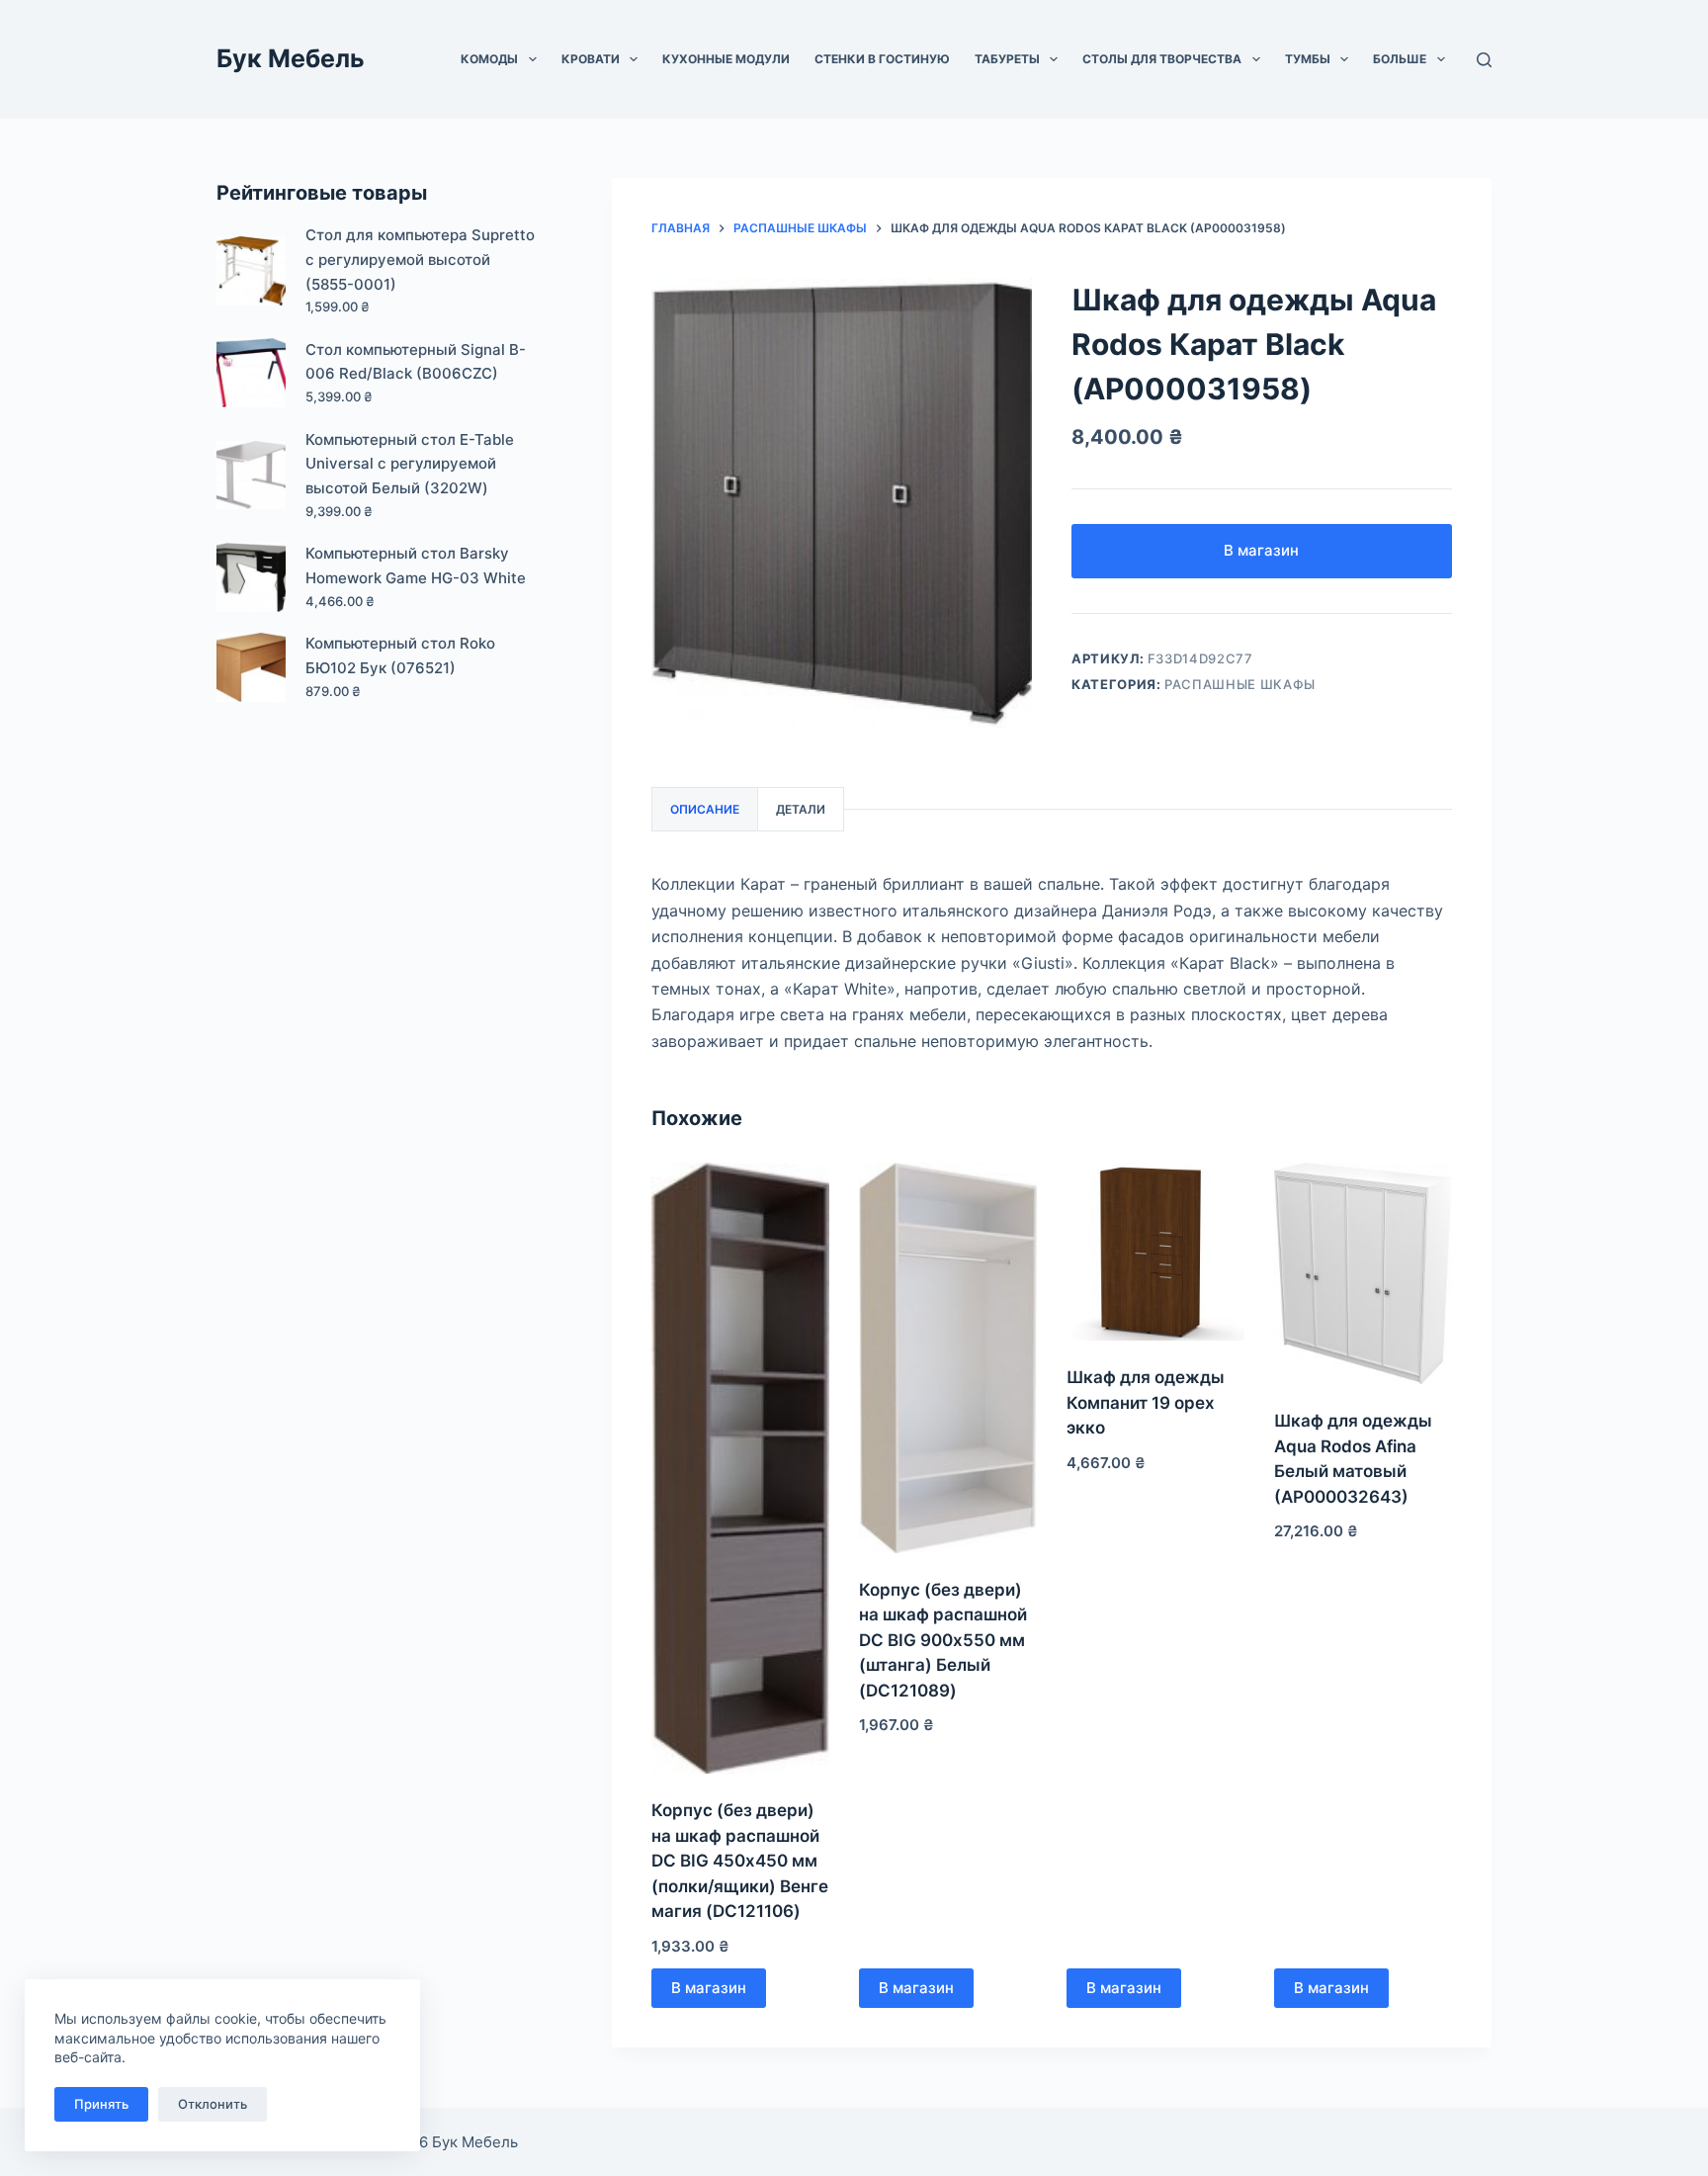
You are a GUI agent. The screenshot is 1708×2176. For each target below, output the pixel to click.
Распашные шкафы (1240, 684)
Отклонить (213, 2104)
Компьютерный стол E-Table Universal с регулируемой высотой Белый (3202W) (410, 464)
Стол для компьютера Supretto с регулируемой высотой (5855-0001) (420, 260)
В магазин (1261, 550)
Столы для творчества (1162, 59)
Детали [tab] (801, 809)
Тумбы (1308, 59)
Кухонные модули (726, 59)
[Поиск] (1484, 60)
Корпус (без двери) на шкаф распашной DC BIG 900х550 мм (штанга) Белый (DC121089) (943, 1640)
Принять (101, 2104)
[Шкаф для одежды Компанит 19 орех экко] (1155, 1252)
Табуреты (1007, 59)
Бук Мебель (291, 58)
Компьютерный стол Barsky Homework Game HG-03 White (416, 566)
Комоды (489, 59)
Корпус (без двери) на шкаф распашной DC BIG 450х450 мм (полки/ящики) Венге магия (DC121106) (740, 1861)
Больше (1400, 59)
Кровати (591, 59)
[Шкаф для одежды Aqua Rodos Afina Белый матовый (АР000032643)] (1363, 1273)
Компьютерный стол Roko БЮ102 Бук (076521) (400, 655)
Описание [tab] (705, 809)
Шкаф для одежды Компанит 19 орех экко (1146, 1402)
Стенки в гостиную (882, 59)
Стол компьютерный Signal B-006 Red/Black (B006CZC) (416, 362)
